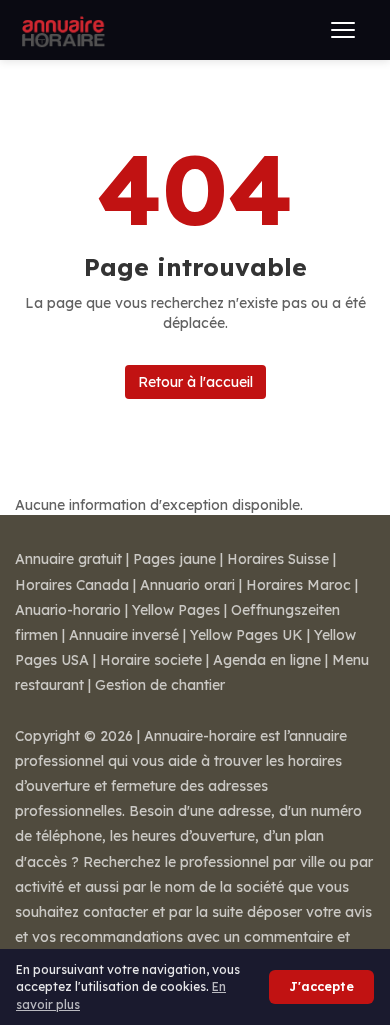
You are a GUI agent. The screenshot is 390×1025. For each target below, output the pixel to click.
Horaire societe (151, 660)
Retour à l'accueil (195, 382)
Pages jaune (174, 559)
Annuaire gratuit (68, 559)
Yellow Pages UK (246, 635)
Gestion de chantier (160, 685)
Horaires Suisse (278, 559)
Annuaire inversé (124, 635)
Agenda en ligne (267, 660)
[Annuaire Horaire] (61, 30)
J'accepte (321, 986)
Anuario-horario (68, 610)
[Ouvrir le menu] (343, 30)
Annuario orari (187, 585)
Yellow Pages (176, 610)
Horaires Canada (72, 585)
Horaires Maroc (298, 585)
